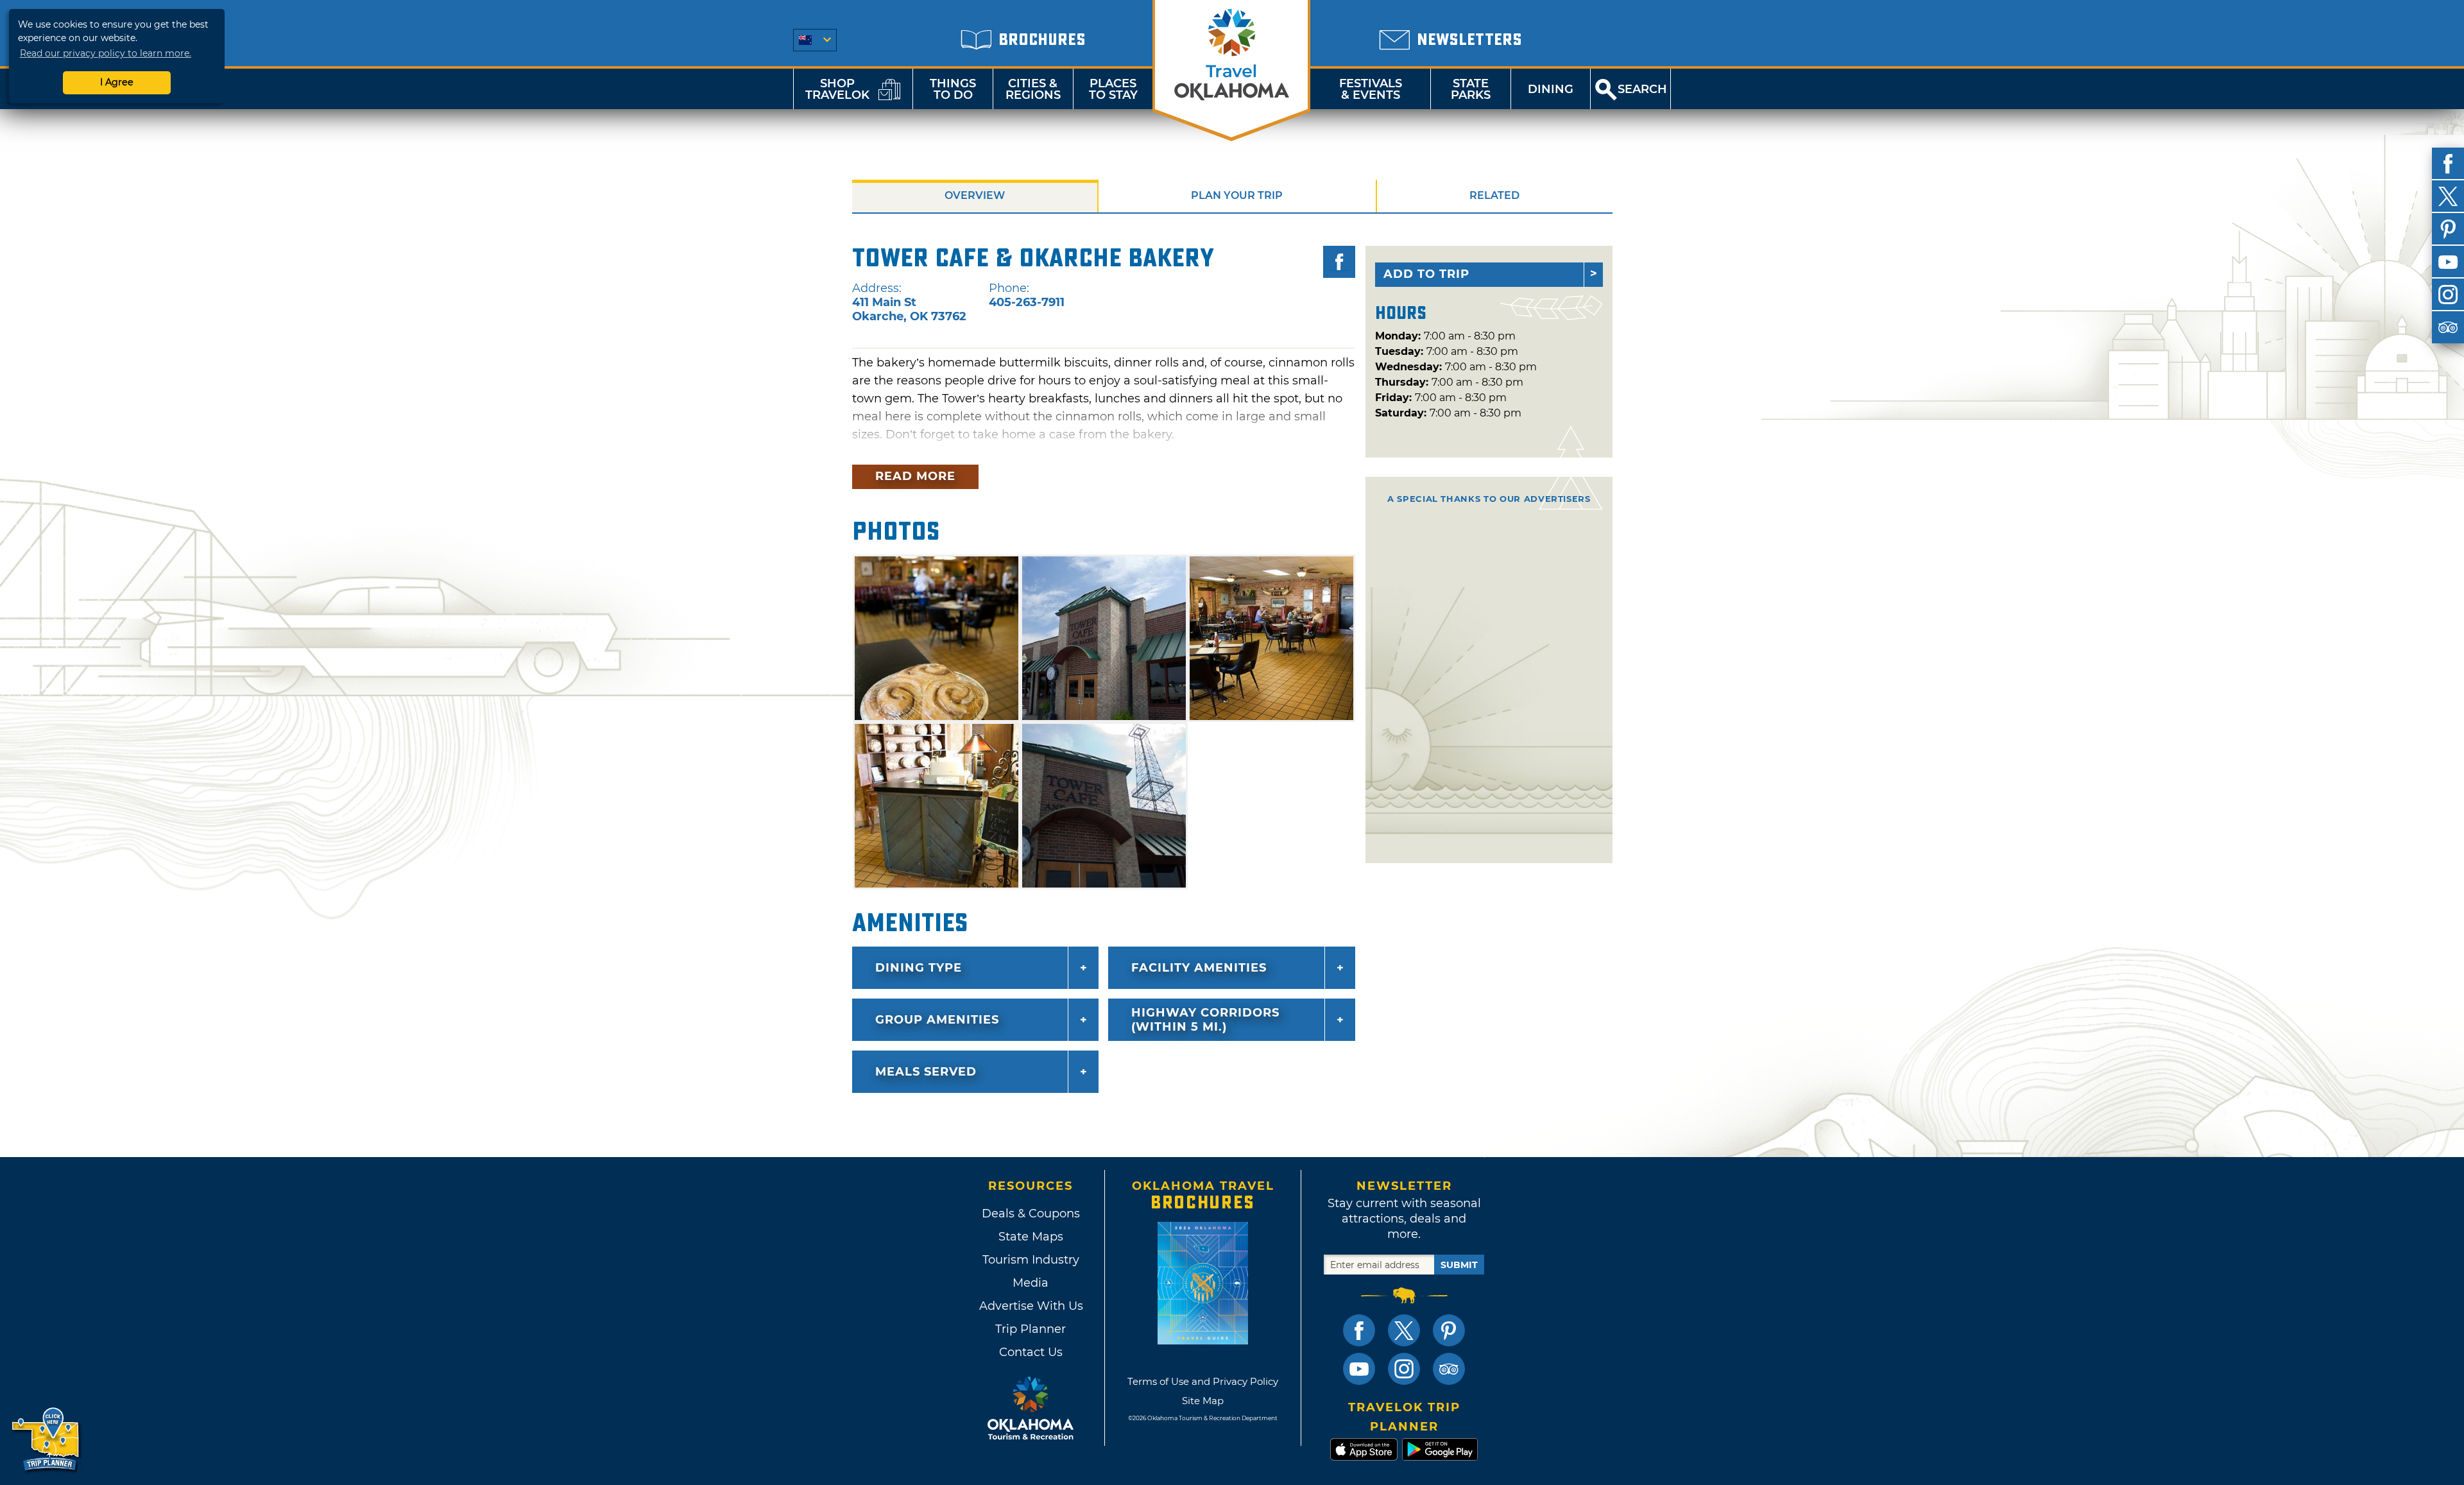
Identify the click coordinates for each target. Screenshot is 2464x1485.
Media (1031, 1283)
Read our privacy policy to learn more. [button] (106, 53)
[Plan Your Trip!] (47, 1440)
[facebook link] (1359, 1330)
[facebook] (2448, 164)
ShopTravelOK (837, 89)
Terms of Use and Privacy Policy (1203, 1381)
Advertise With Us (1031, 1306)
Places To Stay (1113, 89)
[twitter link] (1404, 1330)
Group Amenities (937, 1020)
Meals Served (926, 1072)
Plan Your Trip (1237, 195)
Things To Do (953, 89)
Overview (975, 195)
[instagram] (2448, 295)
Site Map (1203, 1401)
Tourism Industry (1031, 1260)
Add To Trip (1426, 274)
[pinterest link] (1449, 1330)
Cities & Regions (1033, 89)
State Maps (1031, 1237)
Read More (915, 476)
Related (1494, 195)
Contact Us (1031, 1352)
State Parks (1471, 89)
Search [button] (1642, 89)
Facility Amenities (1199, 968)
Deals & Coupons (1031, 1214)
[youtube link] (1359, 1369)
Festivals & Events (1371, 89)
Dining (1551, 89)
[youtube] (2448, 262)
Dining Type (919, 968)
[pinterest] (2448, 229)
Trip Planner (1031, 1329)
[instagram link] (1404, 1369)
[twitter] (2448, 196)
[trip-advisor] (2448, 327)
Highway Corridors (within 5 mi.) (1205, 1020)
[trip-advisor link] (1449, 1369)
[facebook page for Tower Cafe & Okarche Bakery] (1339, 262)
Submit (1459, 1265)
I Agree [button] (117, 82)
